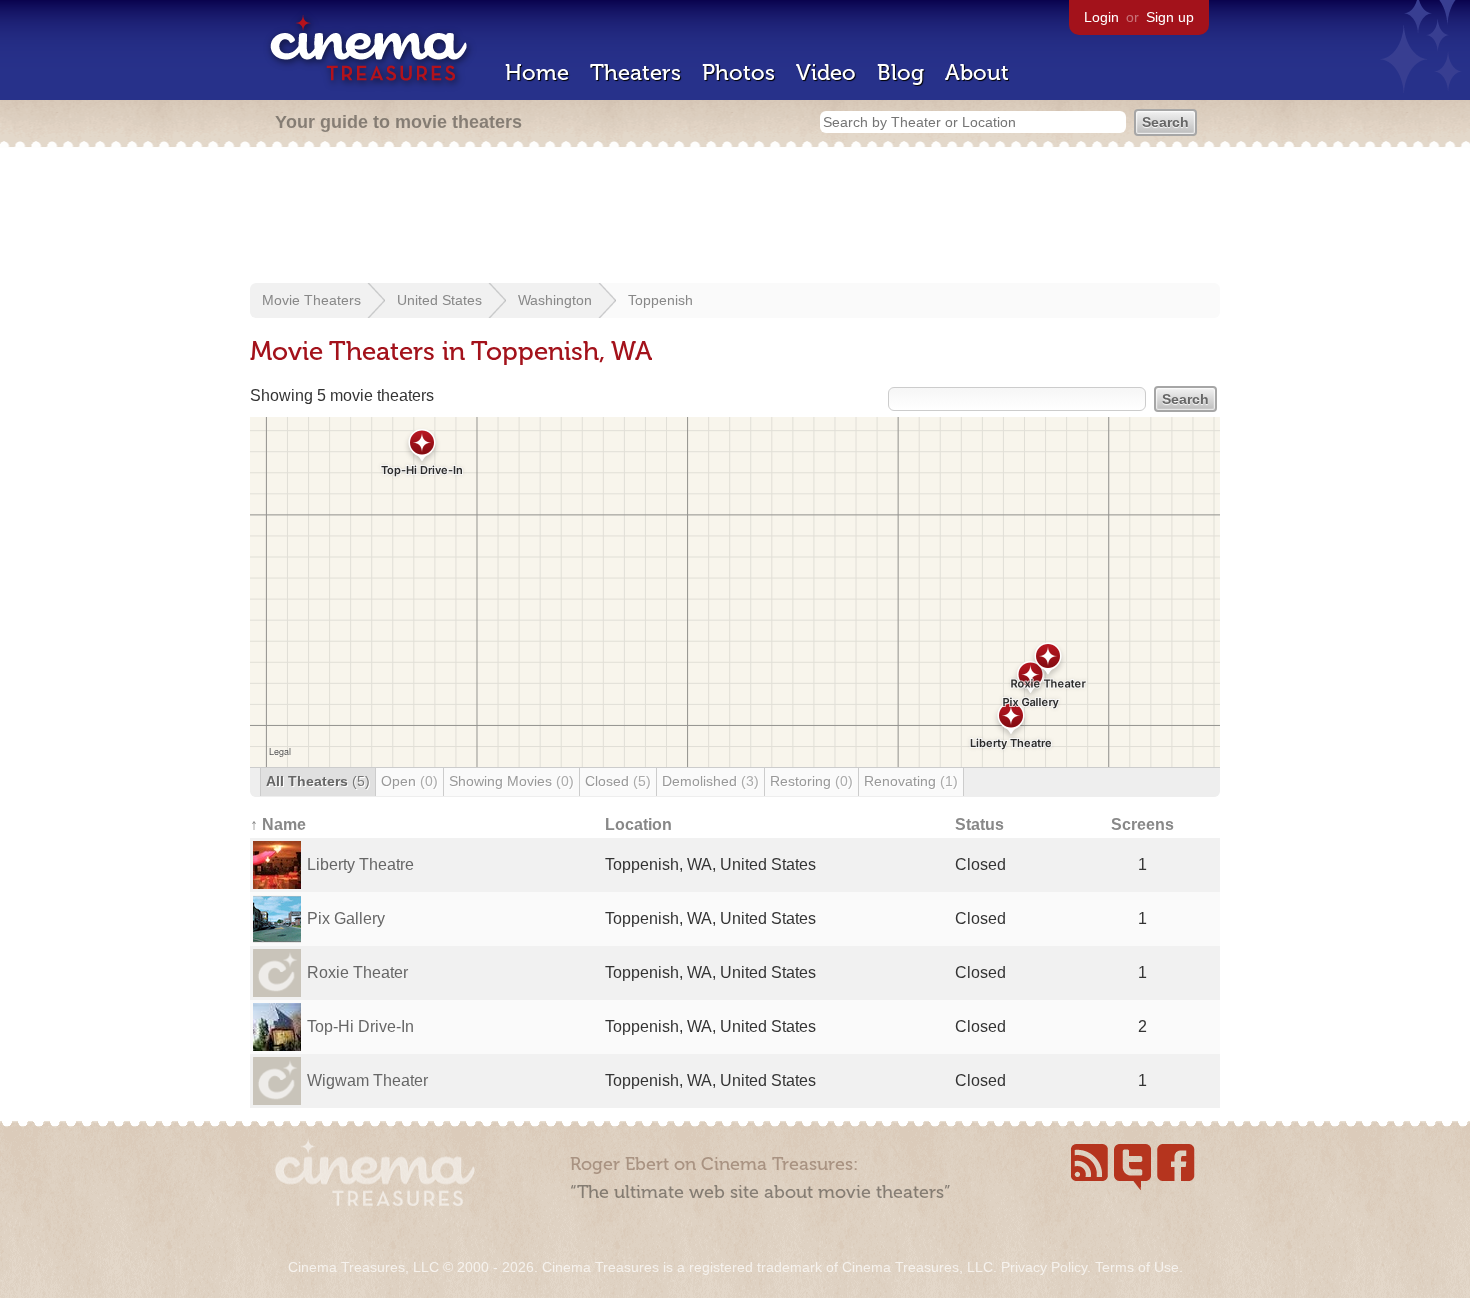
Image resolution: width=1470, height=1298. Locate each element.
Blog (900, 72)
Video (826, 72)
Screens (1142, 824)
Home (537, 72)
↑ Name (278, 824)
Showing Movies (511, 781)
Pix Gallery (346, 918)
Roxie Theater (357, 972)
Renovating (911, 781)
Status (979, 824)
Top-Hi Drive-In (360, 1026)
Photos (738, 72)
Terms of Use (1137, 1267)
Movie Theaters (311, 300)
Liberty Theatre (360, 864)
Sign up (1170, 17)
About (977, 72)
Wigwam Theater (367, 1080)
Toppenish (660, 300)
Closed (618, 781)
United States (439, 300)
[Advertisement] (735, 217)
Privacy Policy (1044, 1267)
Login (1101, 17)
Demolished (710, 781)
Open (409, 781)
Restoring (811, 781)
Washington (555, 300)
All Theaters (318, 781)
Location (638, 824)
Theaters (635, 72)
